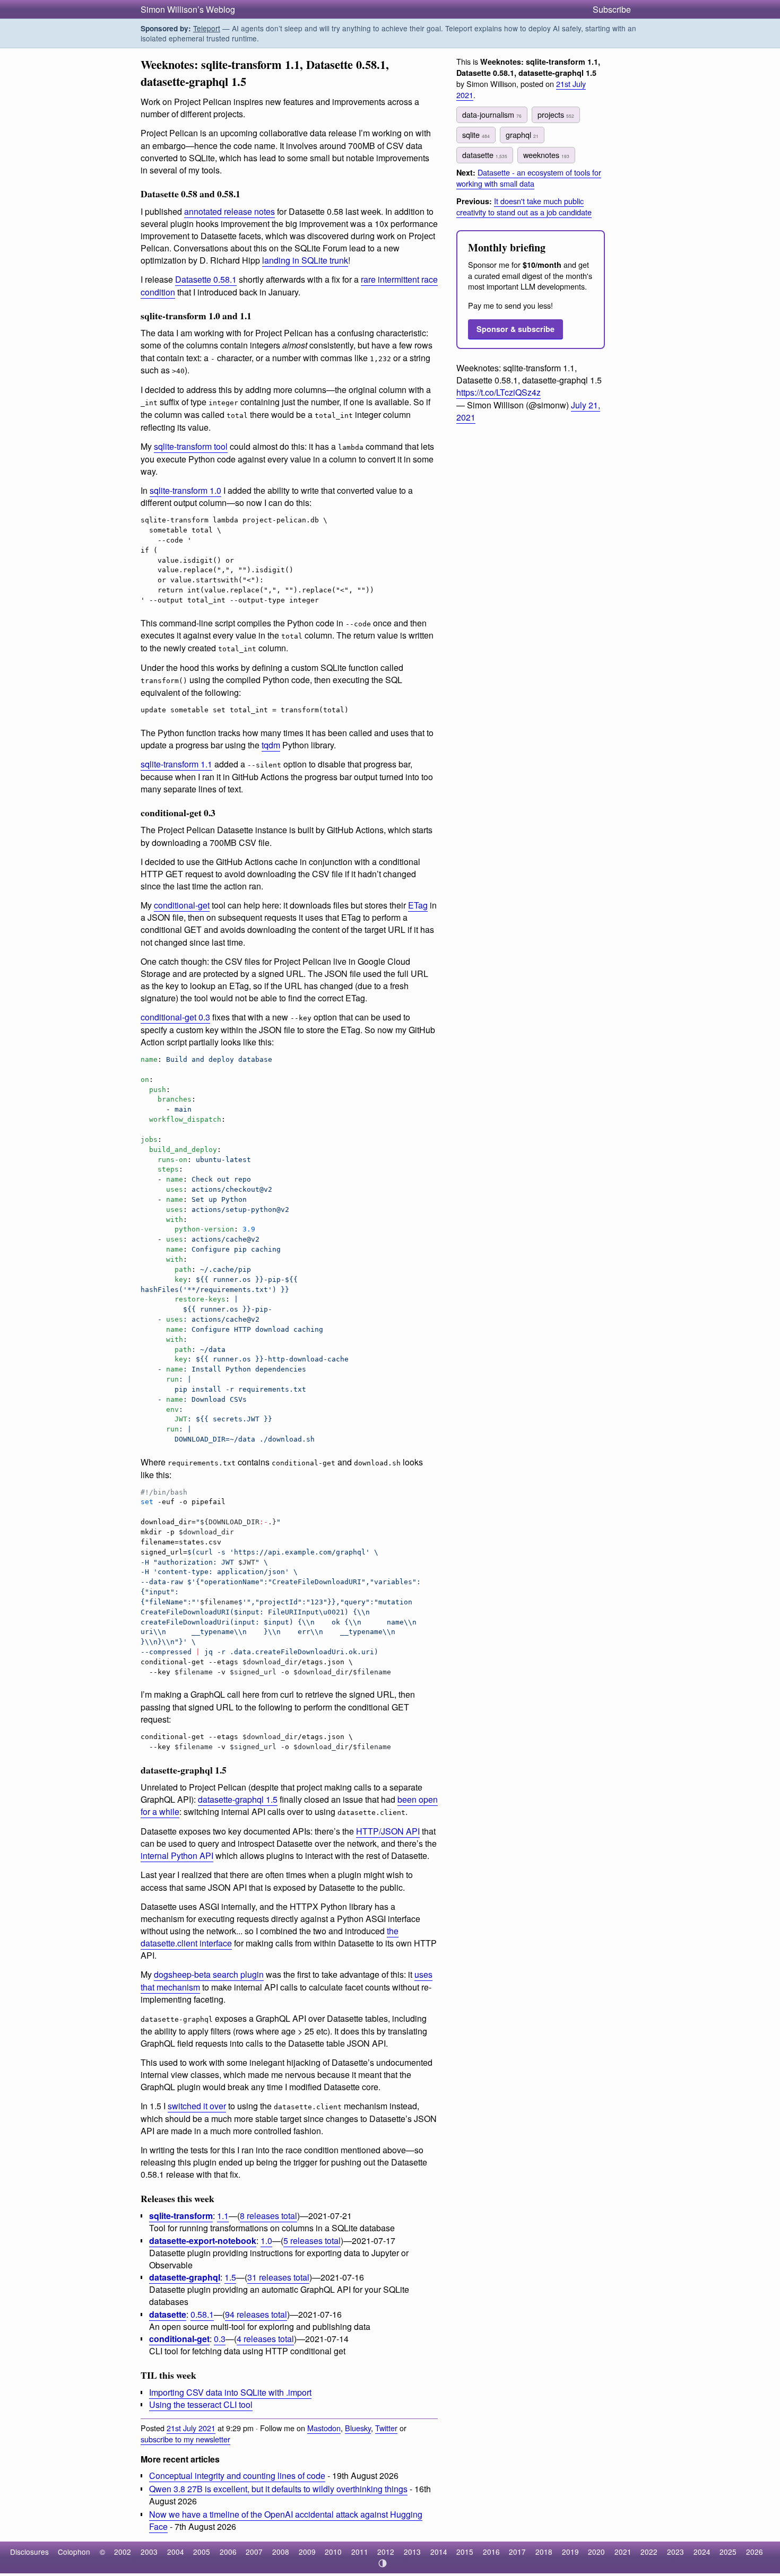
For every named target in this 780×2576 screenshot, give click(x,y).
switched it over (197, 2106)
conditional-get (182, 905)
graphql (522, 134)
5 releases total (312, 2241)
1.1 (223, 2216)
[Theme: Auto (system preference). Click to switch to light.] (383, 2563)
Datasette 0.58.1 (206, 279)
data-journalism (492, 114)
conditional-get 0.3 (175, 1017)
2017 (517, 2552)
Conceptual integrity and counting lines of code (237, 2475)
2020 (596, 2552)
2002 (123, 2552)
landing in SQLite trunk (305, 260)
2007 (254, 2552)
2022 (649, 2552)
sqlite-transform (181, 2216)
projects (556, 114)
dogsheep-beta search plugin (209, 1974)
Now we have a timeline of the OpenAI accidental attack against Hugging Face (286, 2520)
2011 (360, 2552)
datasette (168, 2314)
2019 (570, 2552)
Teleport (207, 28)
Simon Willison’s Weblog (188, 9)
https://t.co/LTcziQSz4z (499, 392)
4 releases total (265, 2339)
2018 (544, 2552)
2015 (465, 2552)
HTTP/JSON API (388, 1831)
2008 (281, 2552)
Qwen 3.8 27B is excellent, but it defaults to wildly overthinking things (278, 2489)
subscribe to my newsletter (185, 2439)
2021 (623, 2552)
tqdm (271, 745)
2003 (149, 2552)
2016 (491, 2552)
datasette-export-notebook (203, 2241)
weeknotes (546, 155)
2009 (307, 2552)
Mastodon (324, 2428)
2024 (702, 2552)
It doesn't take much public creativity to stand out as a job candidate (524, 206)
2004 (176, 2552)
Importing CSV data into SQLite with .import (230, 2392)
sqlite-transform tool (191, 446)
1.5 (230, 2277)
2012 (386, 2552)
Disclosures (29, 2552)
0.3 (220, 2339)
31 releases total (278, 2277)
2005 (202, 2552)
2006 (228, 2552)
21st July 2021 (191, 2428)
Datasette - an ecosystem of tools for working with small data (529, 178)
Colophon (74, 2552)
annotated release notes (229, 211)
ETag (418, 905)
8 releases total (268, 2216)
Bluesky (358, 2428)
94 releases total (256, 2314)
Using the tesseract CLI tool (201, 2404)
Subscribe (612, 9)
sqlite (476, 134)
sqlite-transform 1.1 (176, 764)
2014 (439, 2552)
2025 (728, 2552)
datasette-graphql (185, 2277)
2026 (755, 2552)
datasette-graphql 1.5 (238, 1799)
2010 (333, 2552)
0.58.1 (202, 2314)
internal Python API (177, 1855)
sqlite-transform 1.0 (185, 490)
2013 (412, 2552)
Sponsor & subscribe (515, 329)
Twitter (386, 2428)
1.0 (266, 2241)
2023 (675, 2552)
